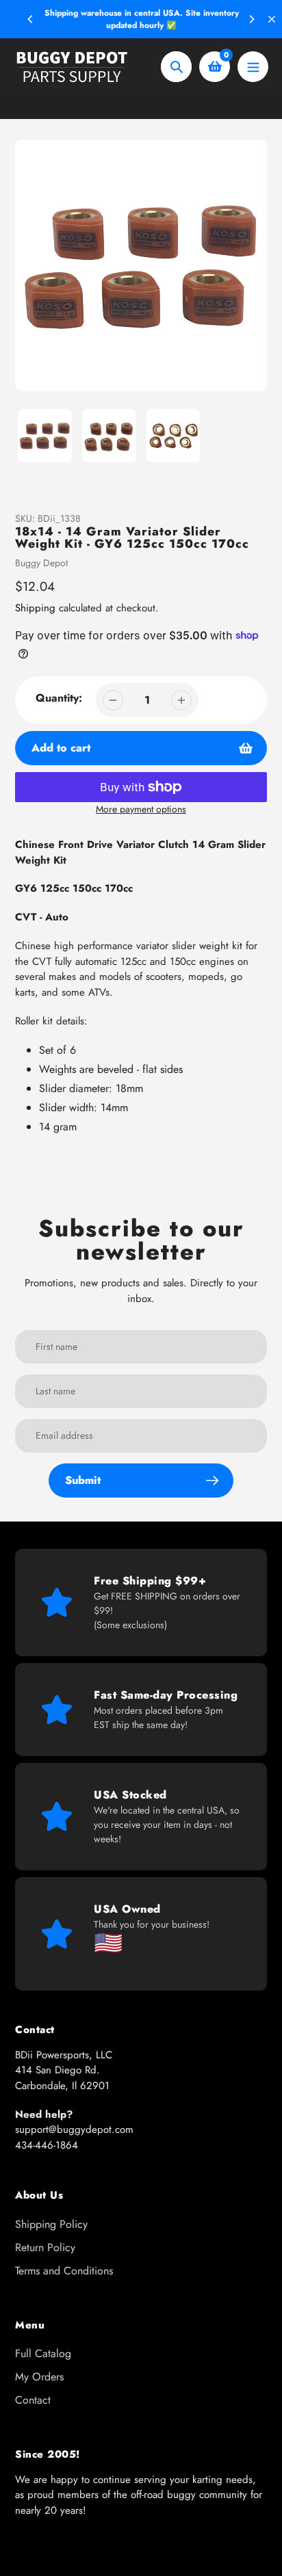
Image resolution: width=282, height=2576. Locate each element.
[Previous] (31, 19)
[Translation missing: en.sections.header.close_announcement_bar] (272, 19)
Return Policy (45, 2247)
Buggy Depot (41, 563)
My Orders (39, 2377)
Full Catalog (43, 2353)
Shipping (35, 608)
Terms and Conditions (64, 2271)
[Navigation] (253, 67)
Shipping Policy (51, 2224)
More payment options (141, 809)
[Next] (251, 19)
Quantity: (59, 698)
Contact (33, 2400)
